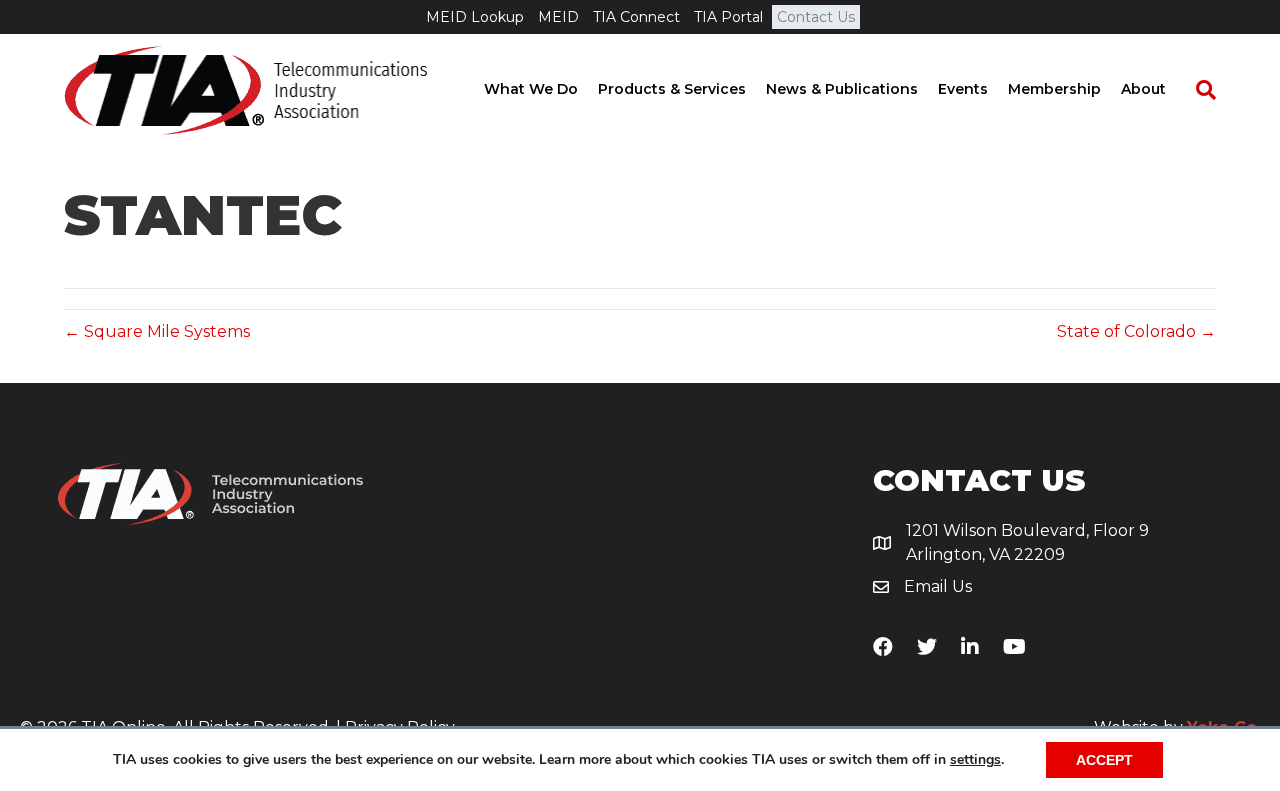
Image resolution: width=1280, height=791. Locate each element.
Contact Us (816, 17)
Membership (1054, 89)
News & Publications (842, 89)
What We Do (531, 89)
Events (963, 89)
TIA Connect (636, 17)
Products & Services (672, 89)
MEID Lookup (475, 17)
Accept (1104, 760)
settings (975, 760)
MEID (558, 17)
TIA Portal (728, 17)
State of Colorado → (1136, 331)
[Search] (1196, 90)
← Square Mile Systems (157, 331)
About (1143, 89)
